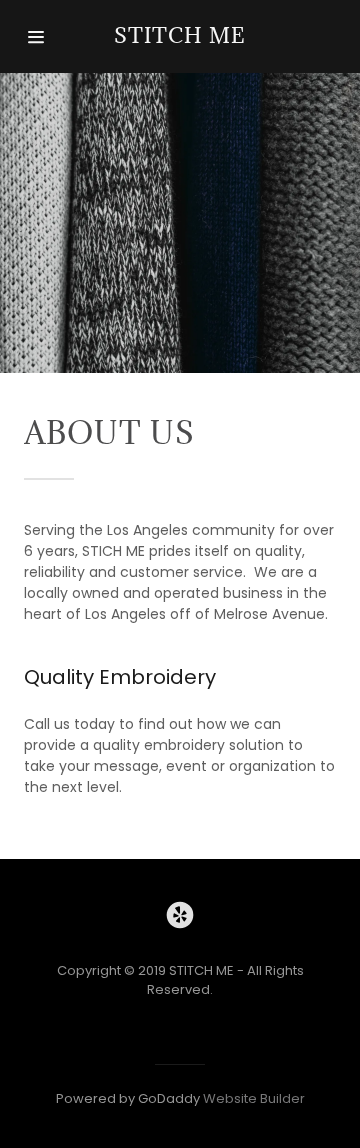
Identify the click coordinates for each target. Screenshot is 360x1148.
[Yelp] (180, 918)
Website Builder (254, 1098)
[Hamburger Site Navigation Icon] (43, 37)
